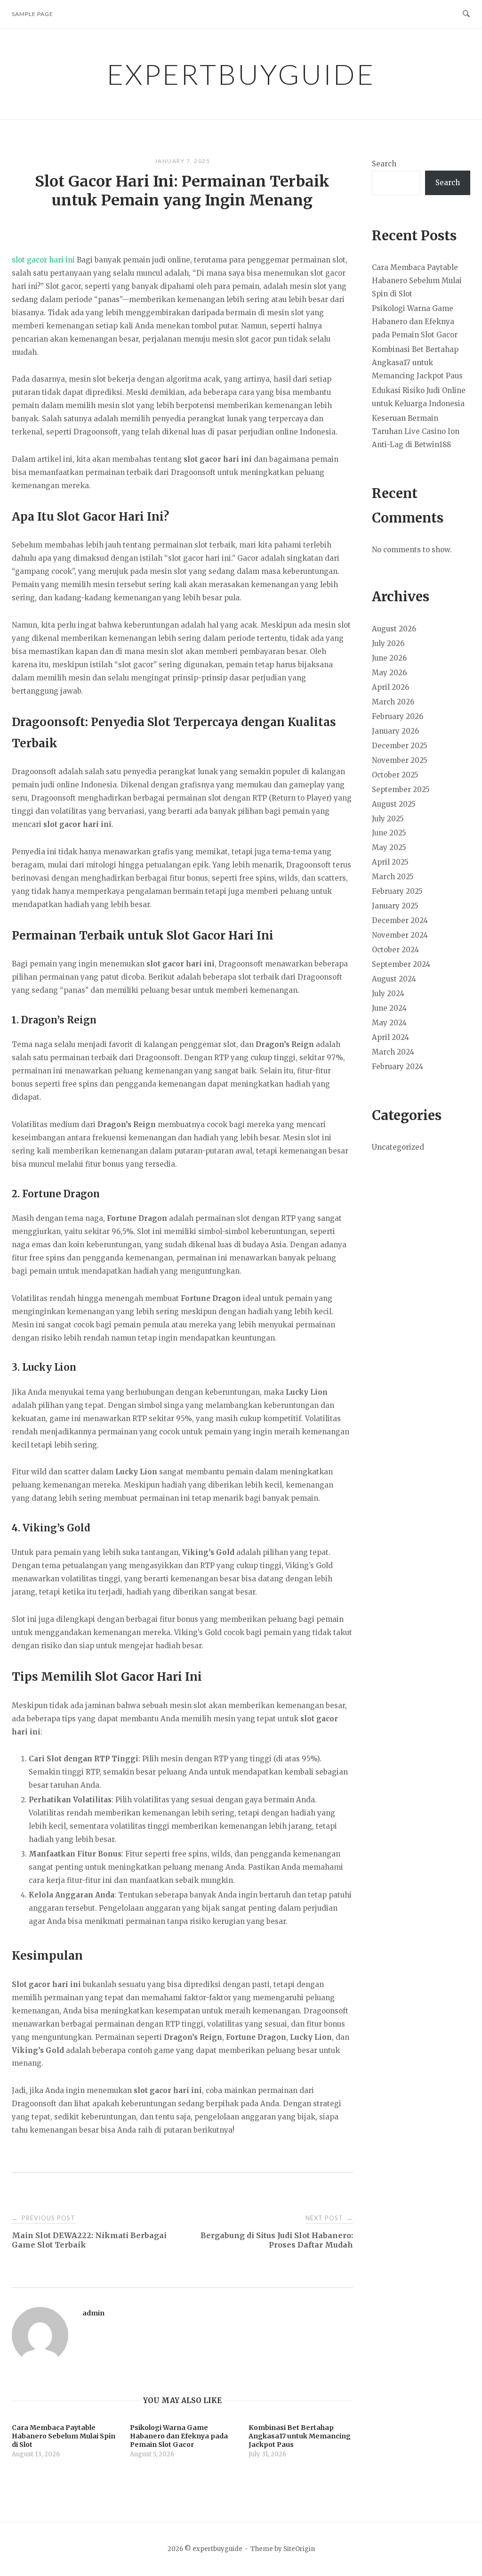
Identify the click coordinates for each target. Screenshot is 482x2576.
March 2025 (393, 877)
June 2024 (389, 1008)
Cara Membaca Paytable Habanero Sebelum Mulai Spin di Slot (417, 281)
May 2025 (389, 847)
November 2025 (400, 760)
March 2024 (393, 1052)
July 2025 (388, 819)
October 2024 (395, 950)
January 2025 (395, 906)
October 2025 (395, 775)
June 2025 (389, 833)
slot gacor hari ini (43, 260)
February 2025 (397, 891)
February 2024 (398, 1067)
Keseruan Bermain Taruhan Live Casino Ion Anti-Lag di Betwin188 (416, 431)
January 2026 (395, 731)
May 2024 (389, 1023)
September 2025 (401, 789)
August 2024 (394, 979)
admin (93, 2313)
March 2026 (393, 702)
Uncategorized (398, 1147)
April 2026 (390, 687)
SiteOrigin (299, 2549)
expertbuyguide (241, 74)
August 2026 (394, 629)
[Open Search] (466, 14)
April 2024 (390, 1037)
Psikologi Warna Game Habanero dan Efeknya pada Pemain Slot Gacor (415, 322)
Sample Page (32, 14)
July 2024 (388, 994)
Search (384, 164)
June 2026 (389, 658)
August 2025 (394, 804)
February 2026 (398, 716)
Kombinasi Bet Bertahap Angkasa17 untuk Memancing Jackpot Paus (417, 363)
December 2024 (400, 920)
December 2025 (400, 746)
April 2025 (390, 862)
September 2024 (401, 964)
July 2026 (388, 643)
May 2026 (389, 673)
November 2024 (400, 935)
